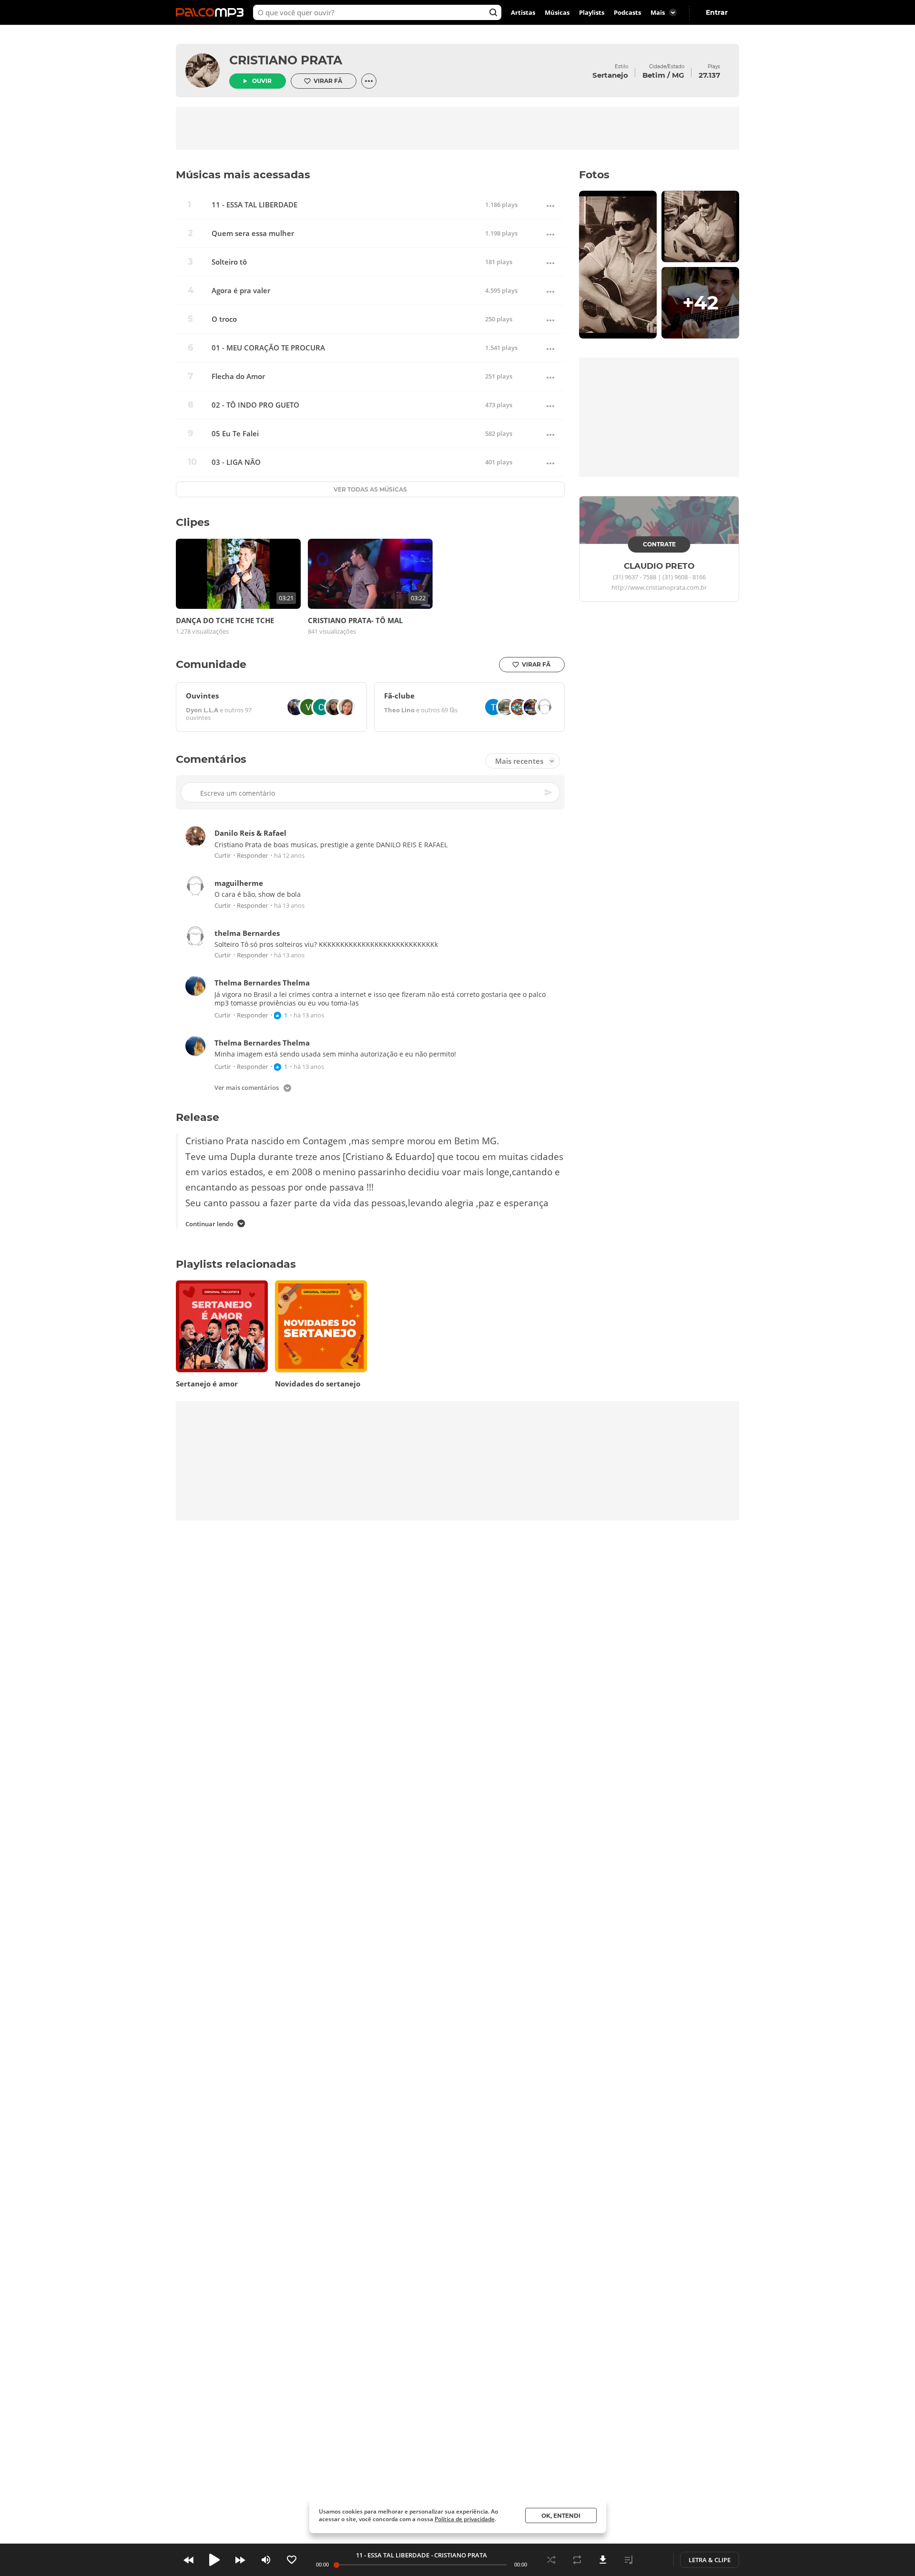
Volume (266, 2560)
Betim (654, 75)
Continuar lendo (209, 1224)
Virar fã (328, 81)
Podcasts (627, 12)
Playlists (592, 12)
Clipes (193, 522)
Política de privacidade (465, 2519)
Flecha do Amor (238, 376)
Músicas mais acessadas (243, 175)
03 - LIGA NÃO (236, 462)
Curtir (223, 856)
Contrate (659, 544)
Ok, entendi (561, 2516)
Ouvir (262, 81)
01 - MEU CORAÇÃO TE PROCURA (268, 348)
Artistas (523, 12)
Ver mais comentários (247, 1088)
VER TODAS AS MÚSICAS (370, 489)
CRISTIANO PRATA (286, 60)
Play (214, 2560)
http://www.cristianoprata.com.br (659, 588)
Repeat (577, 2560)
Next (240, 2560)
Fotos (594, 175)
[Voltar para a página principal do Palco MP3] (212, 12)
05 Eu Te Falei (235, 434)
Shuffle (551, 2560)
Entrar (717, 12)
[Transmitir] (654, 2560)
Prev (189, 2560)
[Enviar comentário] (549, 792)
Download (603, 2560)
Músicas (557, 12)
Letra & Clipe (710, 2560)
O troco (224, 319)
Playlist (629, 2560)
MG (678, 75)
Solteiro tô (229, 262)
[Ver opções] (369, 81)
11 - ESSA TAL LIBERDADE (254, 205)
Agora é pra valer (241, 291)
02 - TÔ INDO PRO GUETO (255, 405)
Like (292, 2560)
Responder (252, 856)
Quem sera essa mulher (253, 233)
